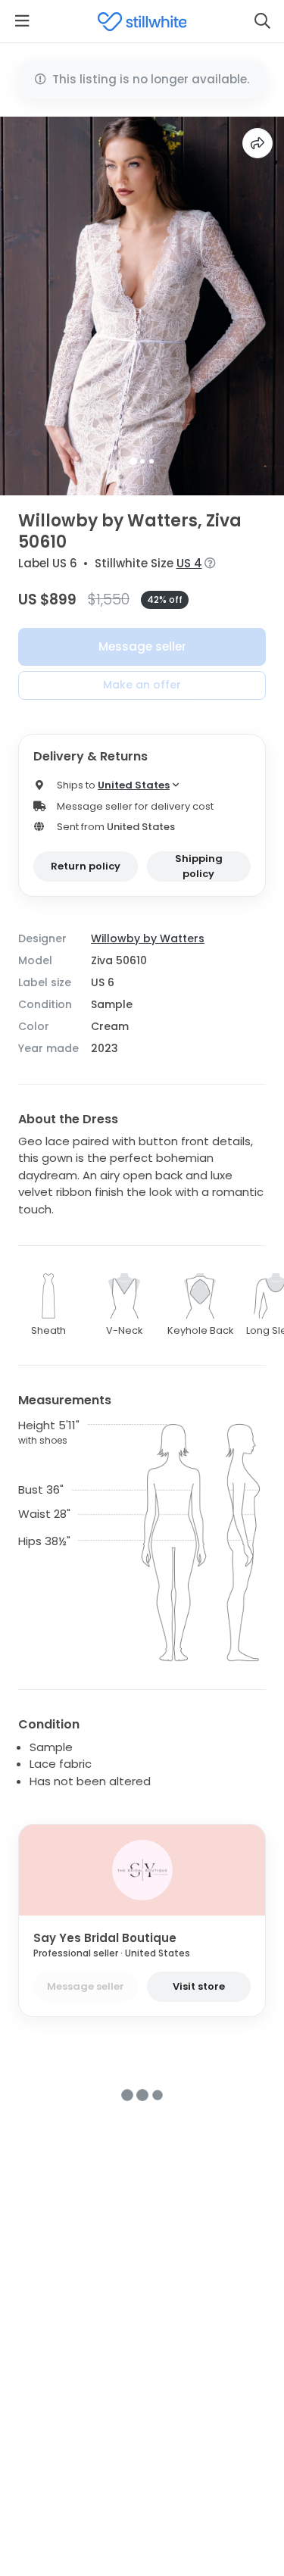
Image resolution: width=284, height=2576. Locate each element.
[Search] (262, 21)
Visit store (199, 1986)
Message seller (142, 646)
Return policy (86, 866)
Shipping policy (199, 866)
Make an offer (142, 685)
